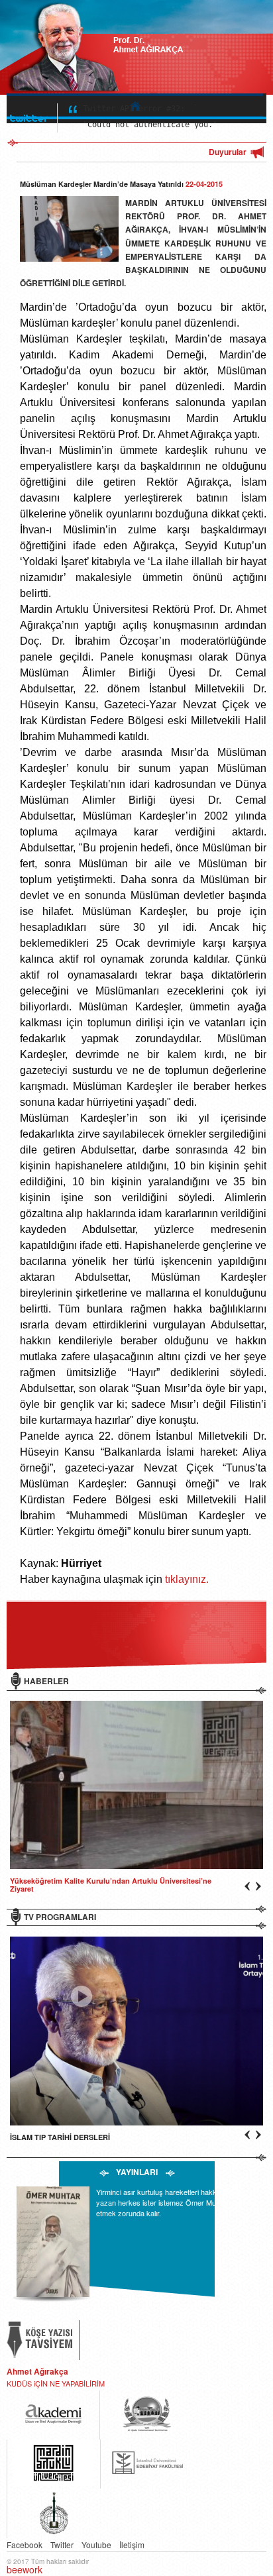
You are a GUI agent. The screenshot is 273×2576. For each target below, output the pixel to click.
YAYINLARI (137, 2172)
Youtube (96, 2545)
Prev (238, 1589)
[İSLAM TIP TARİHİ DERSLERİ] (133, 2031)
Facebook (25, 2545)
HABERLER (46, 1681)
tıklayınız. (187, 1579)
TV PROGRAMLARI (60, 1917)
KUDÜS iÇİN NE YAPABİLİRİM (56, 2383)
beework (25, 2569)
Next (238, 1576)
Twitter (62, 2545)
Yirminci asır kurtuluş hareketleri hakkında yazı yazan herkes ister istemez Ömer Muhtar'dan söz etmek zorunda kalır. (176, 2202)
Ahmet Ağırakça (37, 2371)
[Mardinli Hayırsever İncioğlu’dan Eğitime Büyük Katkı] (133, 1785)
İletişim (132, 2545)
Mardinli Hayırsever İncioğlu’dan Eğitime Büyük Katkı (102, 1881)
